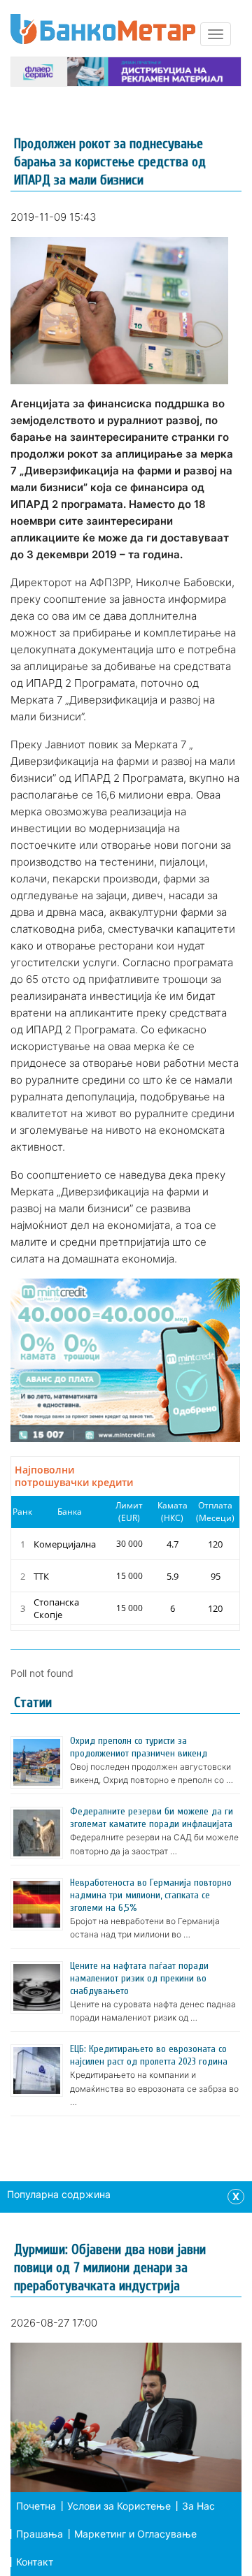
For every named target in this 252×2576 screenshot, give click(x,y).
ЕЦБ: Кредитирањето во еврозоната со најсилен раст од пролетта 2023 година (149, 2055)
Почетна (36, 2506)
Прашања (40, 2534)
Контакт (35, 2562)
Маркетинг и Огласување (135, 2534)
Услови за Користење (119, 2506)
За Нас (198, 2506)
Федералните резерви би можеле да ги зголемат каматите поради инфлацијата (152, 1818)
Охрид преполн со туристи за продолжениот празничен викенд (139, 1747)
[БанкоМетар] (103, 29)
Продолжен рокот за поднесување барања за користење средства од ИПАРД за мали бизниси (110, 162)
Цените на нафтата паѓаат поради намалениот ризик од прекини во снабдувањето (139, 1978)
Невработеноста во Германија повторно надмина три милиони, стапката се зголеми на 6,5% (151, 1895)
